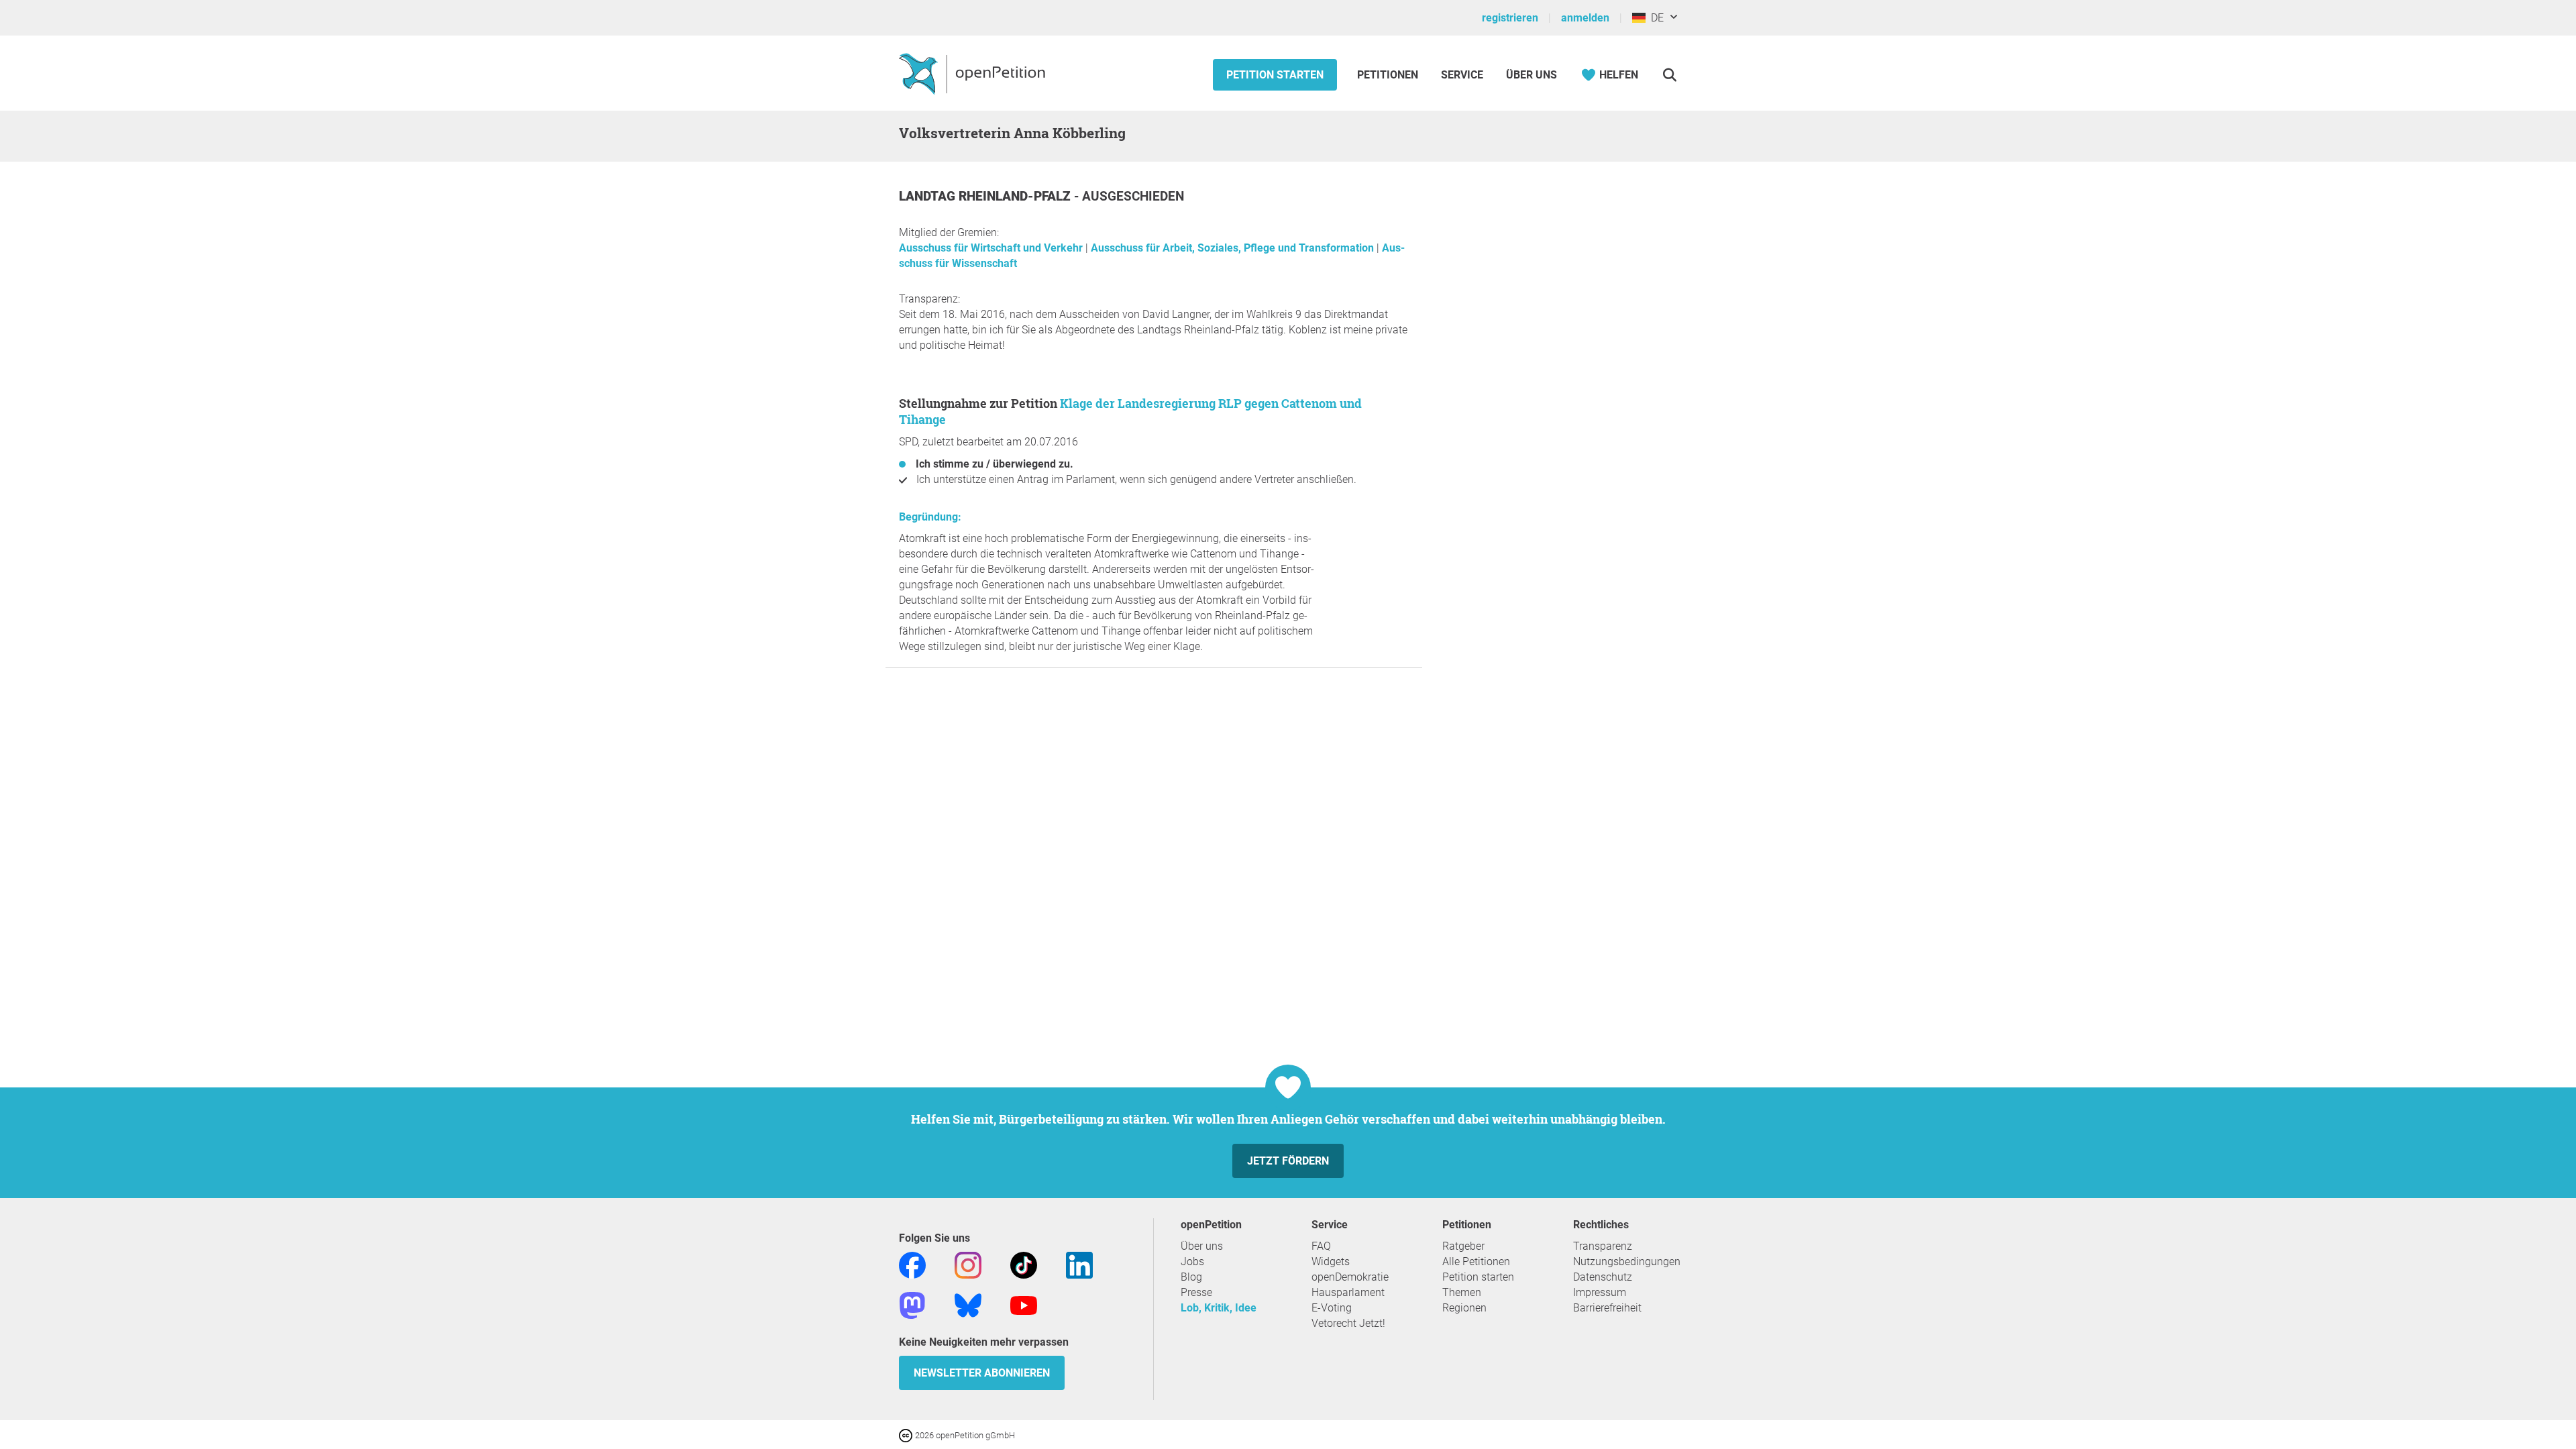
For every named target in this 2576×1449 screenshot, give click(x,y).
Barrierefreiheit (1607, 1308)
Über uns (1202, 1246)
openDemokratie (1350, 1277)
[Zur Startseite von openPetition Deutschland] (974, 73)
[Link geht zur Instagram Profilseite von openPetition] (968, 1264)
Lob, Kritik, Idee (1219, 1308)
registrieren (1510, 18)
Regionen (1464, 1308)
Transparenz (1603, 1246)
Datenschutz (1603, 1277)
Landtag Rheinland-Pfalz (986, 196)
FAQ (1321, 1246)
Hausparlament (1348, 1292)
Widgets (1331, 1262)
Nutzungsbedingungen (1627, 1262)
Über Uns (1532, 75)
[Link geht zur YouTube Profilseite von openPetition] (1024, 1304)
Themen (1462, 1292)
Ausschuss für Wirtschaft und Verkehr (992, 248)
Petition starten (1275, 75)
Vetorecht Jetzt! (1348, 1323)
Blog (1191, 1277)
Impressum (1600, 1292)
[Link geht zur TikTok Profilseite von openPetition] (1024, 1264)
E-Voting (1332, 1308)
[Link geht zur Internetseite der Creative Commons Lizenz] (907, 1435)
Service (1462, 75)
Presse (1196, 1292)
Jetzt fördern (1288, 1161)
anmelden (1585, 18)
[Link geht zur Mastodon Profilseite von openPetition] (912, 1304)
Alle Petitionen (1476, 1262)
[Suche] (1669, 75)
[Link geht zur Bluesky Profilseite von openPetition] (968, 1304)
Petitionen (1389, 75)
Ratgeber (1463, 1246)
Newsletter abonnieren (982, 1373)
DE (1655, 18)
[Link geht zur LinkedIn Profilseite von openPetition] (1079, 1264)
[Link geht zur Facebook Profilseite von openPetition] (912, 1264)
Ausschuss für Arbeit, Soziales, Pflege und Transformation (1234, 248)
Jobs (1192, 1262)
